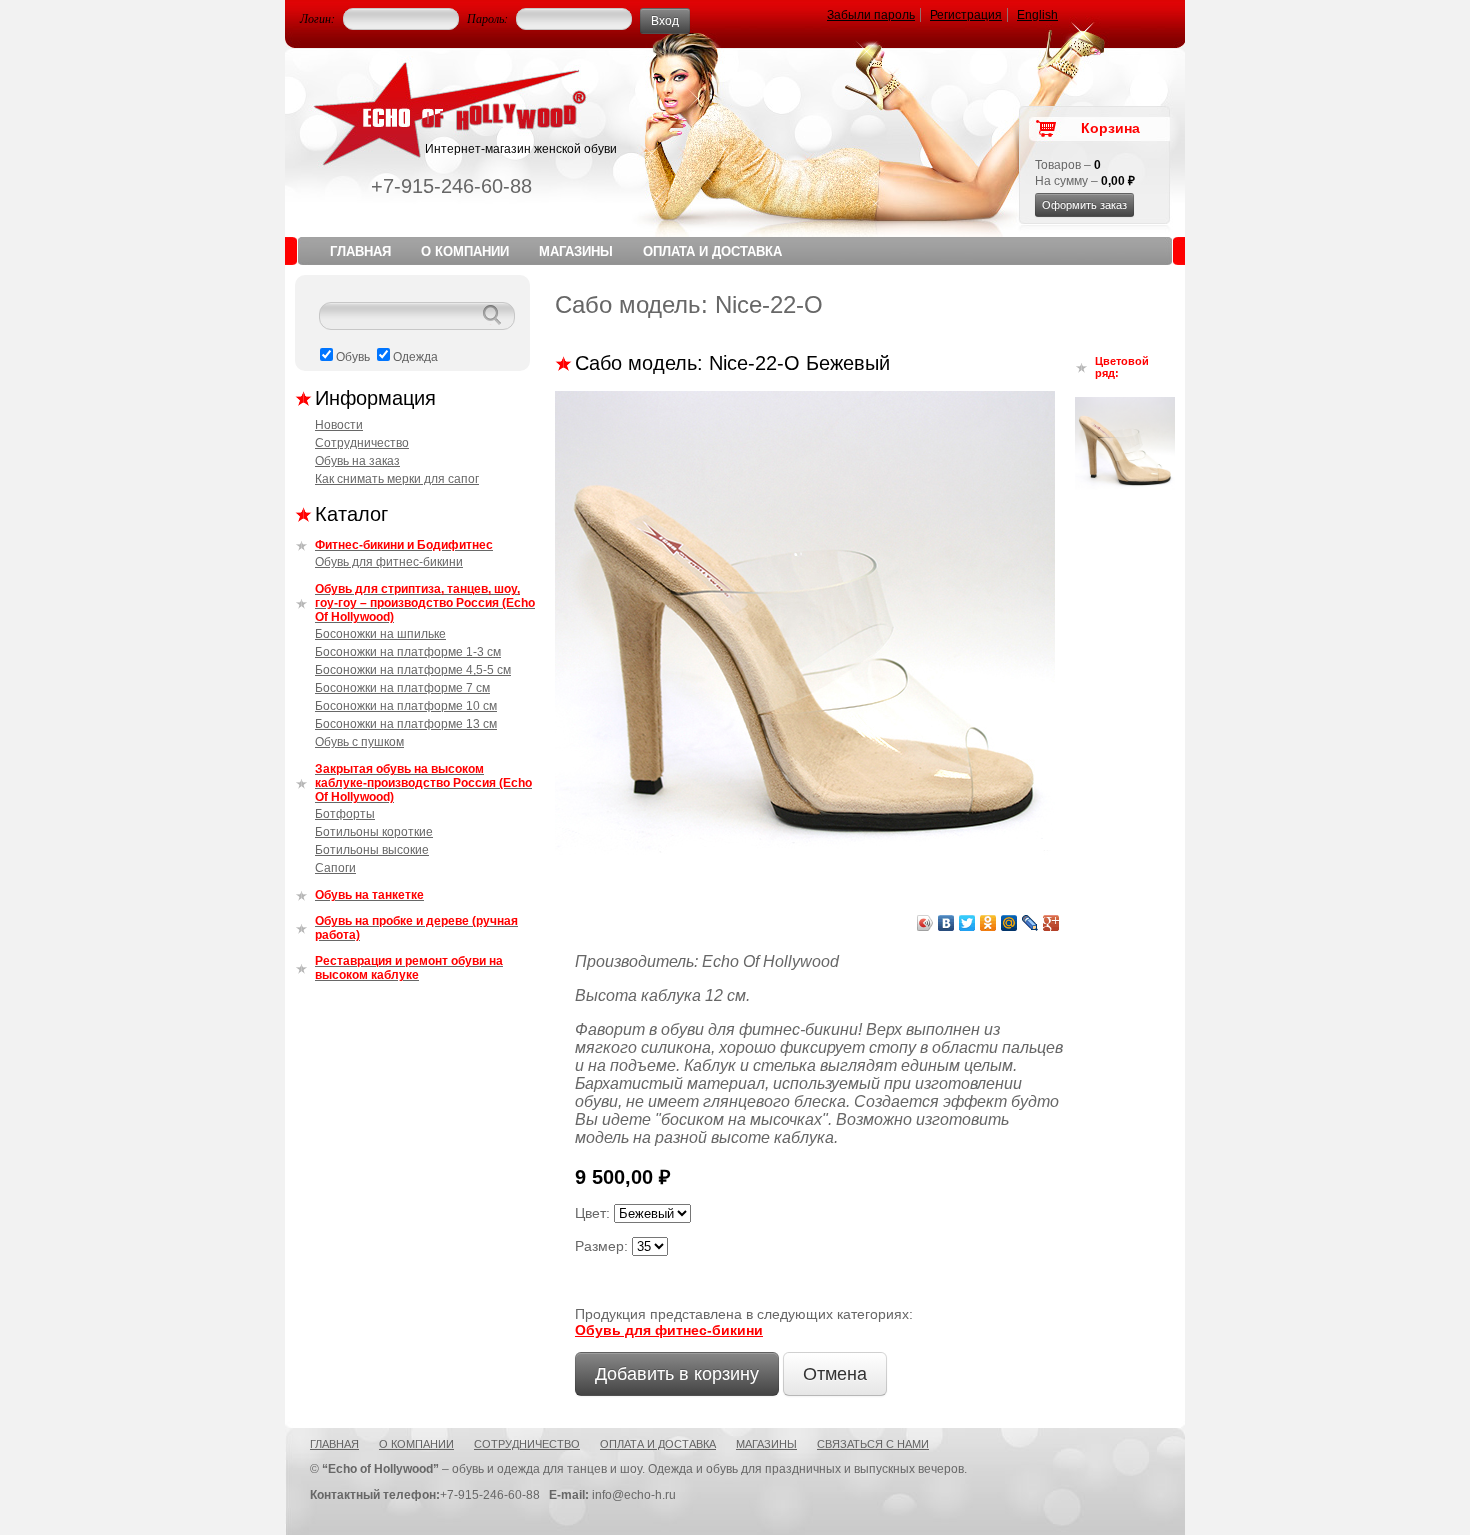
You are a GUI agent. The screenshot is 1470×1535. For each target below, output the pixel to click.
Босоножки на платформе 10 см (406, 706)
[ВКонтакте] (946, 923)
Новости (339, 425)
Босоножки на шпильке (380, 634)
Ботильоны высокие (372, 850)
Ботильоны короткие (374, 832)
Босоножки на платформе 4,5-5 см (413, 670)
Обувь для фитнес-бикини (389, 562)
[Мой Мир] (1009, 923)
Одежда (415, 357)
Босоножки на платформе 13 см (406, 724)
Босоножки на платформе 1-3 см (408, 652)
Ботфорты (345, 814)
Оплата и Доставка (712, 251)
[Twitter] (967, 923)
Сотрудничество (362, 443)
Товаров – (1068, 165)
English (1037, 15)
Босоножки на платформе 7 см (402, 688)
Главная (360, 251)
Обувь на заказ (357, 461)
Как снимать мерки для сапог (397, 479)
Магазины (576, 251)
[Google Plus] (1051, 923)
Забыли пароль (871, 15)
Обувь (353, 357)
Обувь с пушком (359, 742)
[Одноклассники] (988, 923)
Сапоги (335, 868)
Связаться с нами (873, 1444)
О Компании (465, 251)
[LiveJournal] (1030, 923)
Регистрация (966, 15)
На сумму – (1085, 181)
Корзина (1110, 128)
